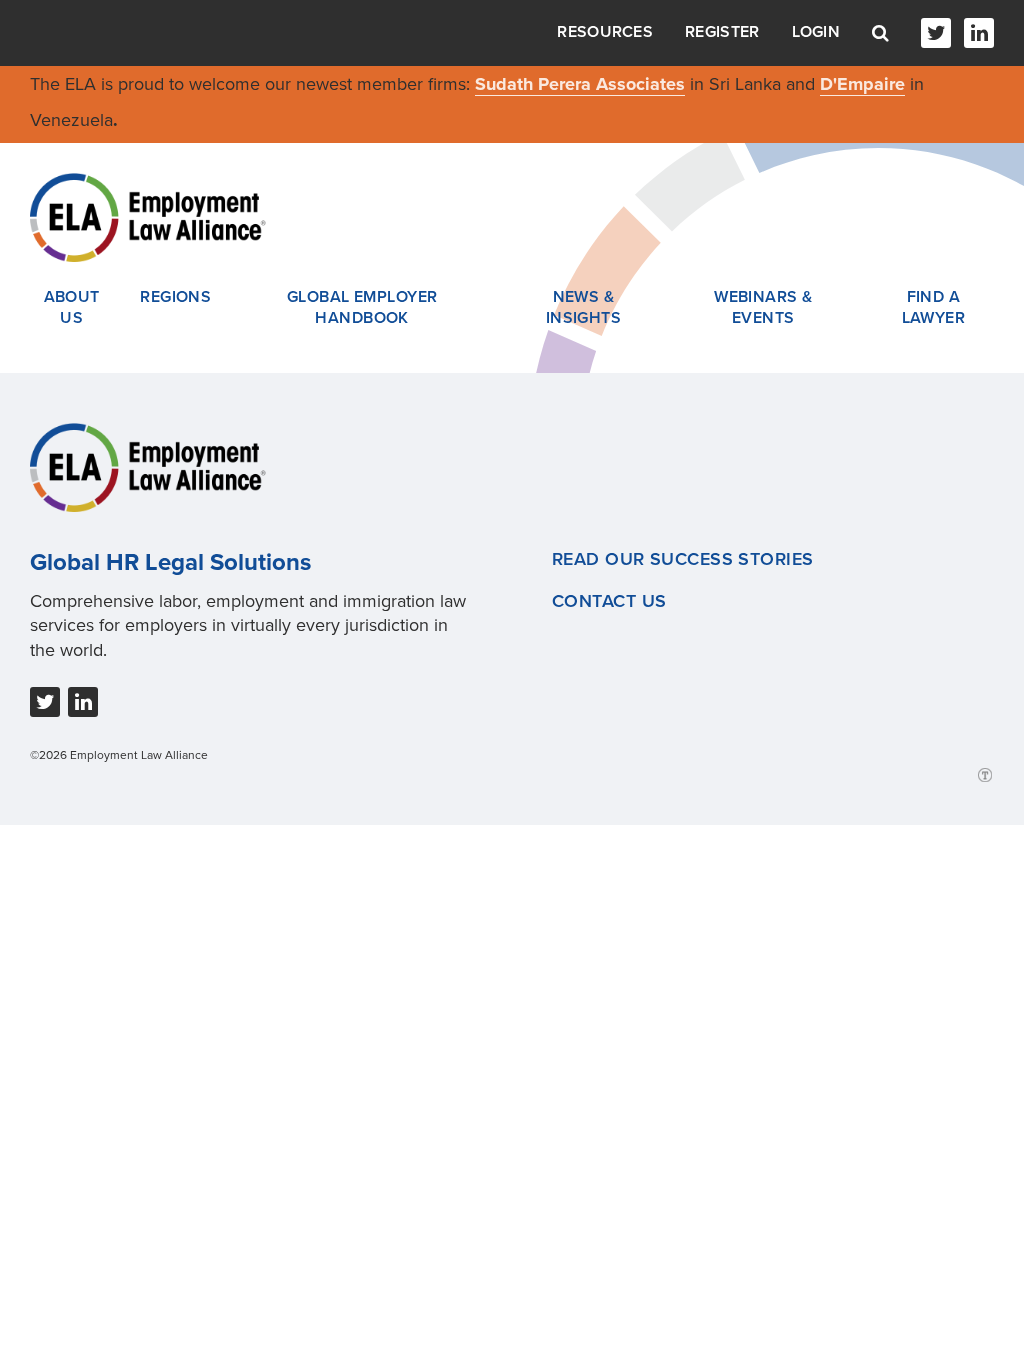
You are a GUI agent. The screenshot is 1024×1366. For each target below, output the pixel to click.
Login (816, 32)
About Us (72, 308)
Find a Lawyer (934, 308)
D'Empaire (862, 84)
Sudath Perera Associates (580, 84)
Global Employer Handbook (362, 308)
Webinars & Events (763, 308)
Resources (605, 32)
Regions (175, 297)
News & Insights (584, 308)
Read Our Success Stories (683, 559)
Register (722, 32)
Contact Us (609, 601)
